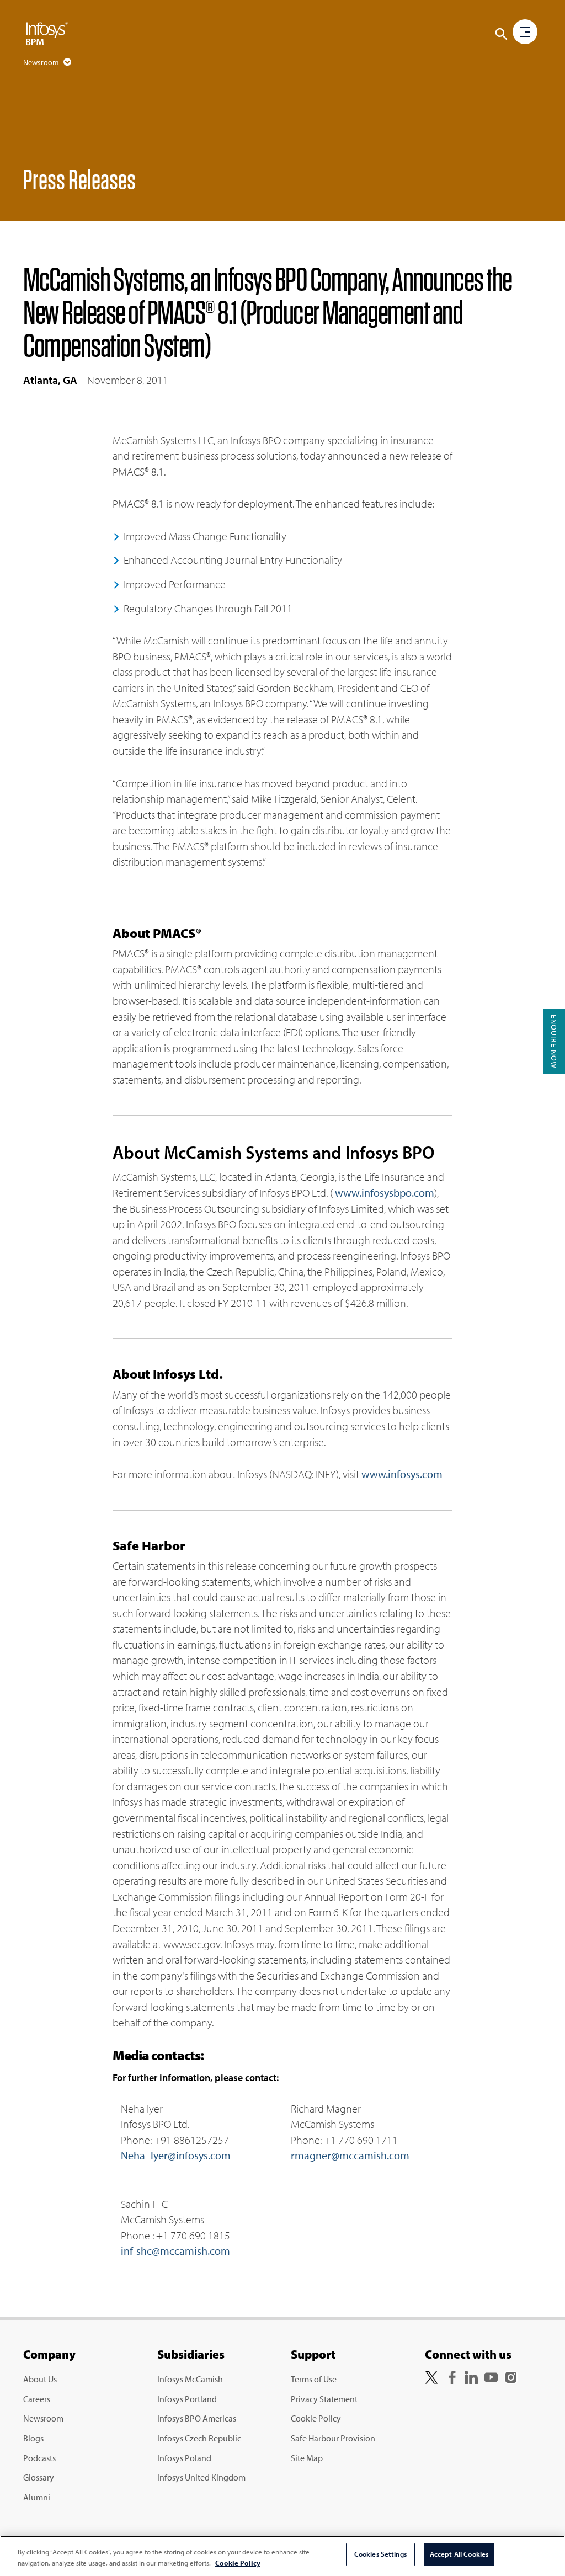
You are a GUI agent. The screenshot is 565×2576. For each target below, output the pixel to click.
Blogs (33, 2438)
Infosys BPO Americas (197, 2418)
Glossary (39, 2477)
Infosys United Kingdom (201, 2477)
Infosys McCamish (190, 2379)
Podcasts (39, 2458)
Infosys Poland (184, 2458)
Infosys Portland (187, 2399)
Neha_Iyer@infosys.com (176, 2155)
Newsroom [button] (42, 62)
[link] (431, 2376)
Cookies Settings (380, 2554)
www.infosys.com (402, 1474)
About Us (40, 2379)
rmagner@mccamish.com (350, 2155)
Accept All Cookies (459, 2554)
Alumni (37, 2497)
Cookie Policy (316, 2418)
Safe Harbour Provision (333, 2438)
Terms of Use (314, 2379)
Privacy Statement (324, 2399)
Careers (37, 2399)
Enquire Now (554, 1042)
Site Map (307, 2458)
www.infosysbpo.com (385, 1193)
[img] (47, 33)
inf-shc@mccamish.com (175, 2251)
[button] (502, 34)
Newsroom (43, 2418)
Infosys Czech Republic (199, 2438)
